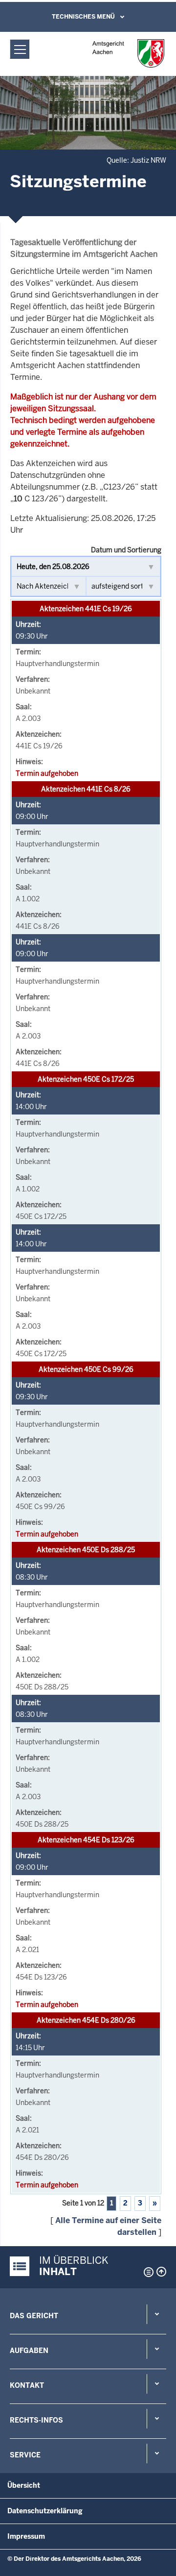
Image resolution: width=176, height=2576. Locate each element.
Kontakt (27, 2385)
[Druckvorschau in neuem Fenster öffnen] (147, 2272)
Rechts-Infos (36, 2420)
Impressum (26, 2536)
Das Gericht (34, 2316)
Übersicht (24, 2485)
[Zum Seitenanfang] (161, 2272)
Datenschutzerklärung (45, 2511)
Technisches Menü (83, 17)
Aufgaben (29, 2351)
